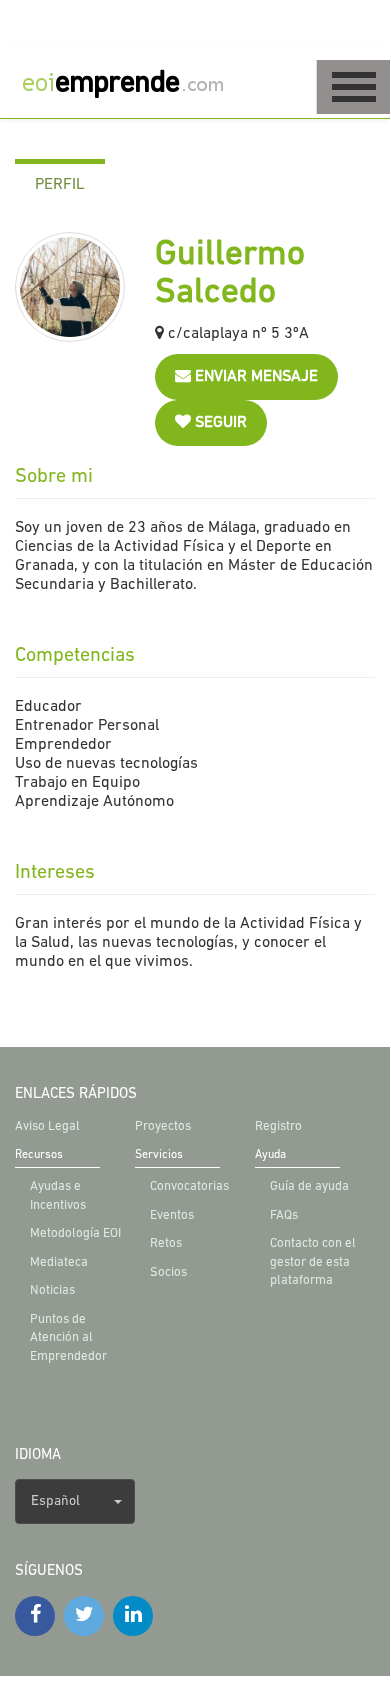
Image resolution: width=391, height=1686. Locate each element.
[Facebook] (35, 1616)
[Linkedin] (133, 1616)
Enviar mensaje (254, 377)
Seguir (219, 423)
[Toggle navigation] (353, 87)
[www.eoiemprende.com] (140, 82)
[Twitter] (84, 1616)
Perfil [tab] (60, 185)
